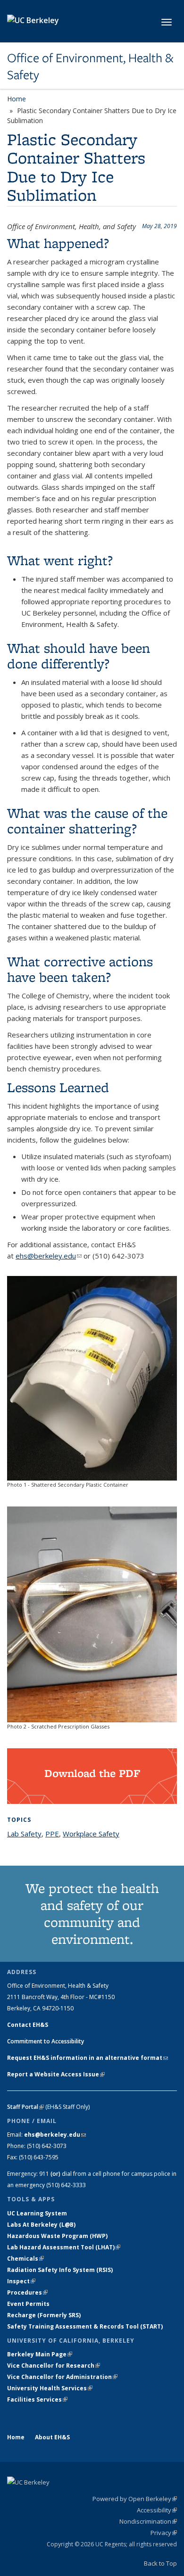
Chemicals (25, 2259)
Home (17, 99)
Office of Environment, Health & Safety (90, 67)
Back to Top (160, 2563)
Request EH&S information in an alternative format (88, 2058)
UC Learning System (37, 2213)
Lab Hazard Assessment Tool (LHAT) (64, 2247)
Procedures (27, 2292)
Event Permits (28, 2304)
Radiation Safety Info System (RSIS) (60, 2270)
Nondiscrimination (148, 2521)
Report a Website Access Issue (56, 2074)
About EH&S (52, 2437)
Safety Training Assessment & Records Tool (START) (85, 2326)
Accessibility (157, 2510)
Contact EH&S (28, 2025)
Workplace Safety (91, 1834)
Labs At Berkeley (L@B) (41, 2225)
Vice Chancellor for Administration (62, 2377)
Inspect (21, 2281)
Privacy (164, 2533)
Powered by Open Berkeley (135, 2499)
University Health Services (50, 2388)
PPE (52, 1834)
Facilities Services (37, 2399)
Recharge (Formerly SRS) (44, 2315)
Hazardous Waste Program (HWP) (57, 2236)
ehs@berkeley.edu (49, 1256)
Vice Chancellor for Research (54, 2366)
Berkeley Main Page (40, 2354)
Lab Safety (24, 1834)
